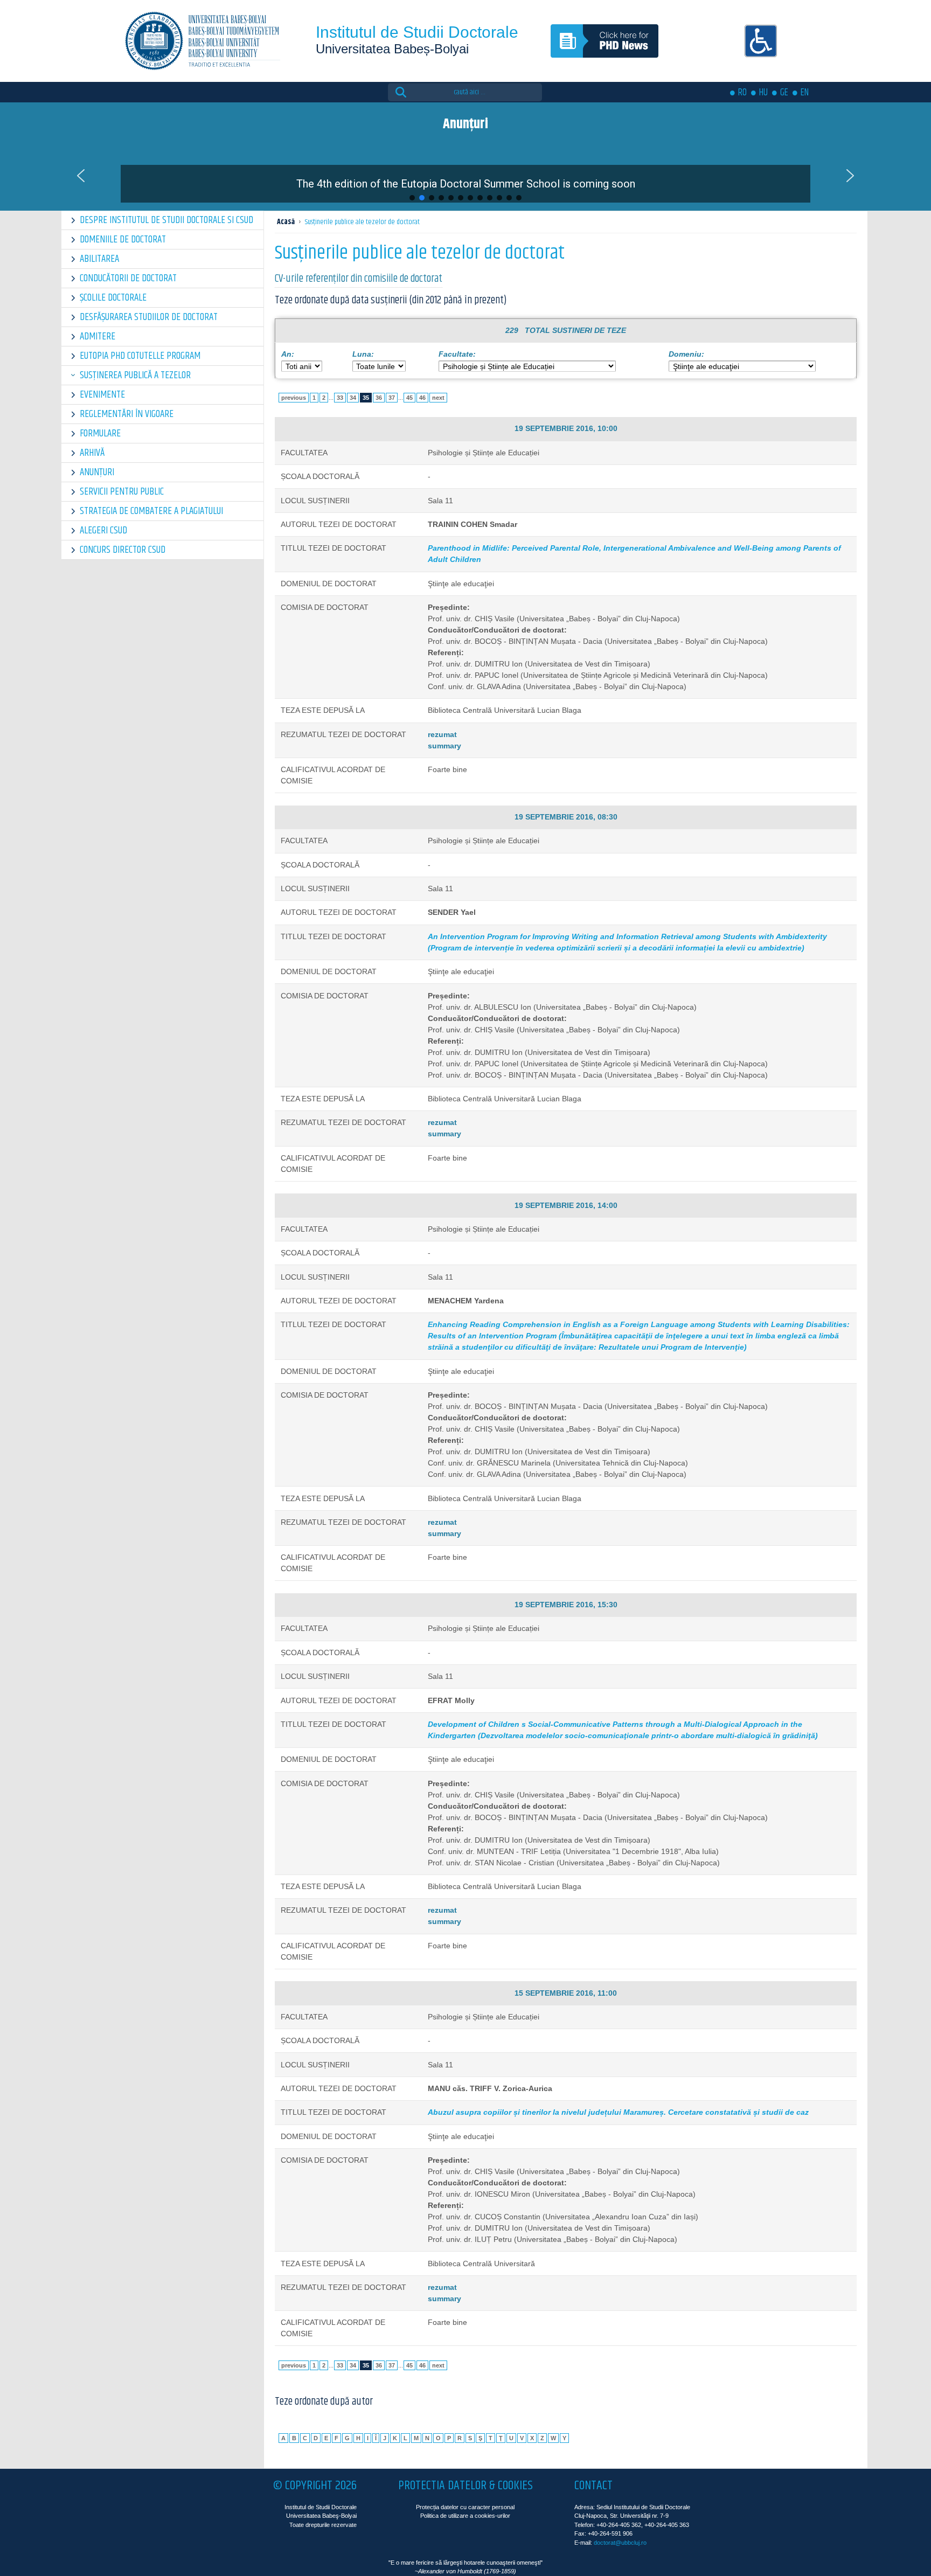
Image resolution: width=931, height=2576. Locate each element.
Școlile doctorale (113, 298)
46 (422, 398)
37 (392, 398)
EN (805, 93)
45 (409, 398)
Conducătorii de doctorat (128, 278)
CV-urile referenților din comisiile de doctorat (359, 279)
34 (353, 398)
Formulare (100, 433)
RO (742, 93)
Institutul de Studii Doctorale (417, 32)
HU (763, 93)
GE (784, 93)
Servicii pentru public (122, 492)
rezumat (442, 734)
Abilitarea (99, 259)
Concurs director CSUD (123, 550)
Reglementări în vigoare (127, 414)
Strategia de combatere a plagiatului (151, 511)
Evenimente (102, 395)
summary (444, 746)
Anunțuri (97, 472)
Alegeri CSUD (103, 530)
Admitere (98, 336)
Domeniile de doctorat (123, 239)
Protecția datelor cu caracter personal (465, 2507)
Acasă (286, 222)
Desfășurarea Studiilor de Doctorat (149, 317)
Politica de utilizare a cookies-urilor (465, 2516)
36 (379, 398)
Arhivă (92, 453)
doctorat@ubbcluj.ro (620, 2543)
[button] (465, 176)
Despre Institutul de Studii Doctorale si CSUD (166, 220)
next (438, 398)
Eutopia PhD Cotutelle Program (140, 356)
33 (340, 398)
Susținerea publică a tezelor (135, 375)
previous (294, 398)
